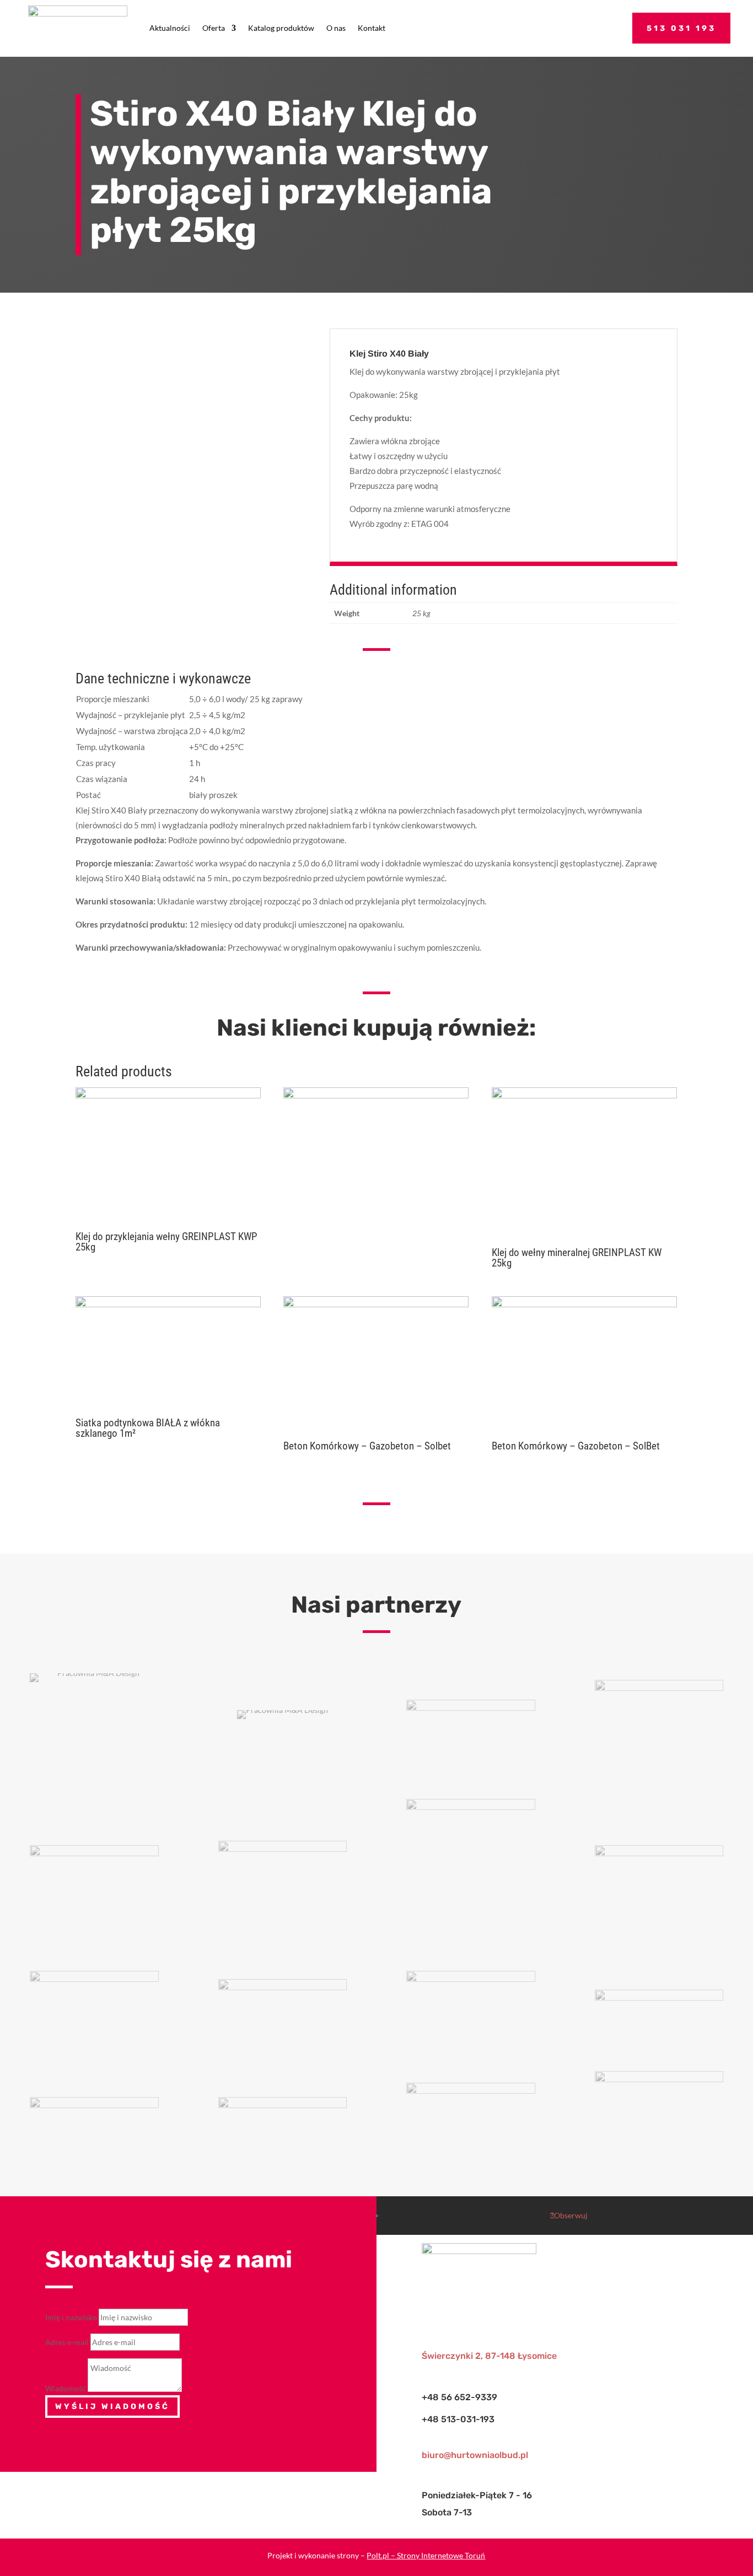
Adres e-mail (67, 2342)
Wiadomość (66, 2389)
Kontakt (372, 28)
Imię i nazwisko (71, 2317)
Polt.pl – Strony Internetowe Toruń (426, 2555)
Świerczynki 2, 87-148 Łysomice (489, 2356)
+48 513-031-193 (458, 2419)
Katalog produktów (281, 28)
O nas (336, 28)
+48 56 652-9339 (459, 2397)
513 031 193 (681, 28)
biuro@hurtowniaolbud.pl (475, 2455)
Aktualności (170, 28)
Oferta (214, 28)
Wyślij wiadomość (112, 2407)
